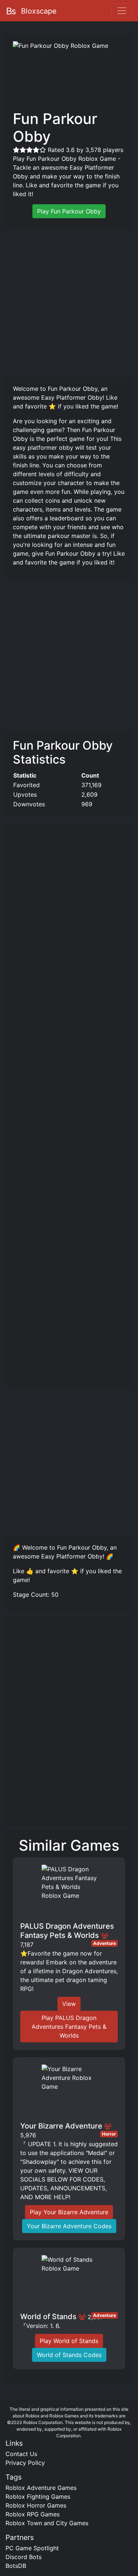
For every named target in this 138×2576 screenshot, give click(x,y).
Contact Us (21, 2454)
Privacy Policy (25, 2463)
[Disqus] (69, 1724)
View (69, 2004)
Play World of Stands (69, 2341)
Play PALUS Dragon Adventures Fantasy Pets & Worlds (69, 2027)
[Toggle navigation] (122, 11)
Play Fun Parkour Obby (69, 211)
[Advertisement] (69, 302)
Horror (109, 2134)
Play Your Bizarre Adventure (69, 2212)
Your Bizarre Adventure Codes (69, 2226)
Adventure (105, 1943)
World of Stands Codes (69, 2355)
